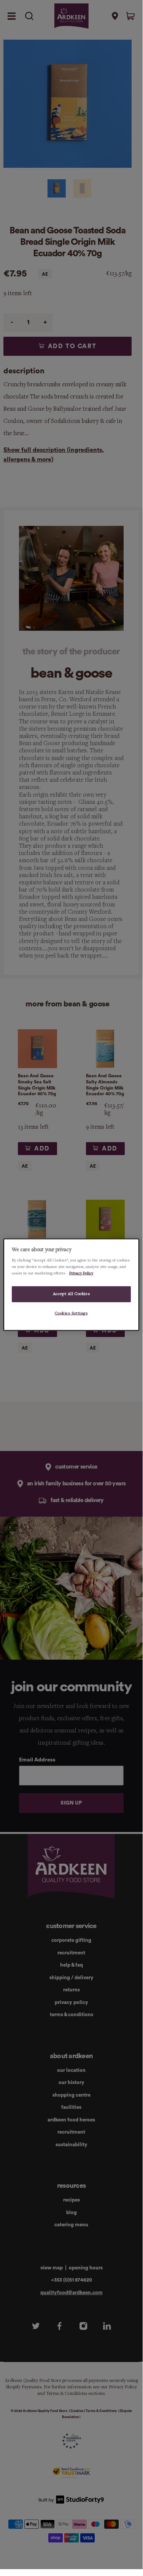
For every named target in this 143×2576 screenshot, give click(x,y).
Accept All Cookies (71, 1294)
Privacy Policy (81, 1273)
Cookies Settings (71, 1313)
